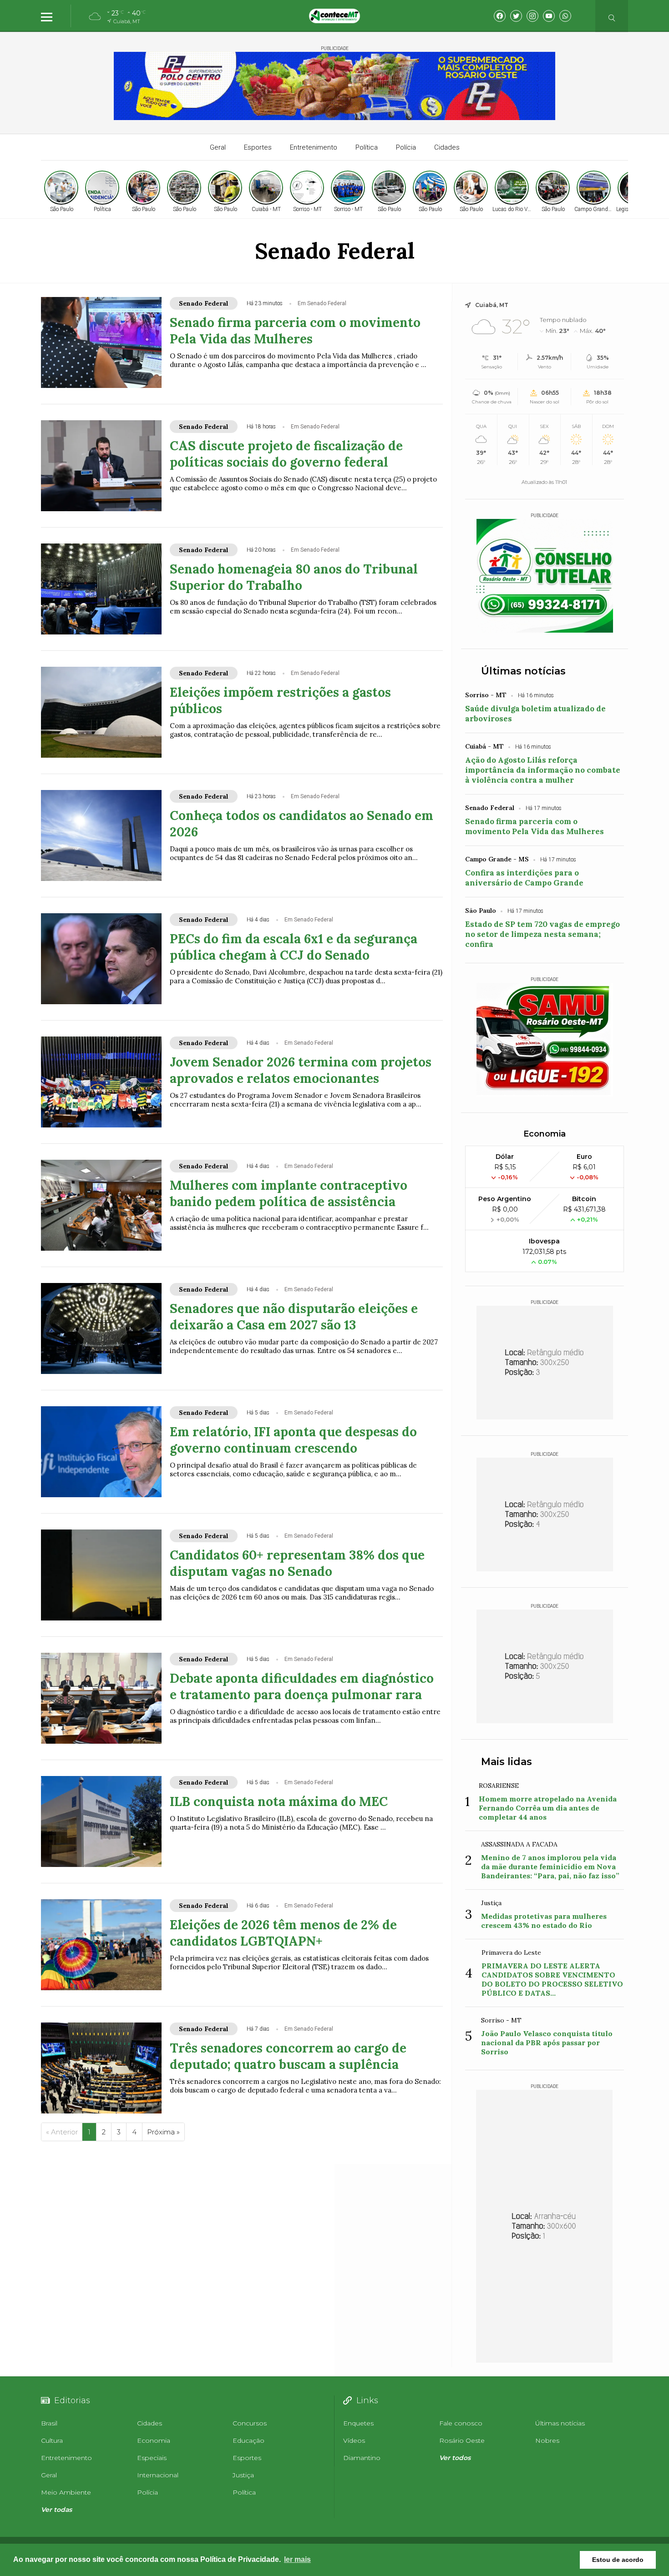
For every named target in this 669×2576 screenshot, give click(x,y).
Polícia (406, 147)
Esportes (258, 147)
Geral (218, 147)
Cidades (447, 147)
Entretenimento (314, 147)
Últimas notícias (523, 671)
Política (367, 147)
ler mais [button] (297, 2559)
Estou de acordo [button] (618, 2560)
